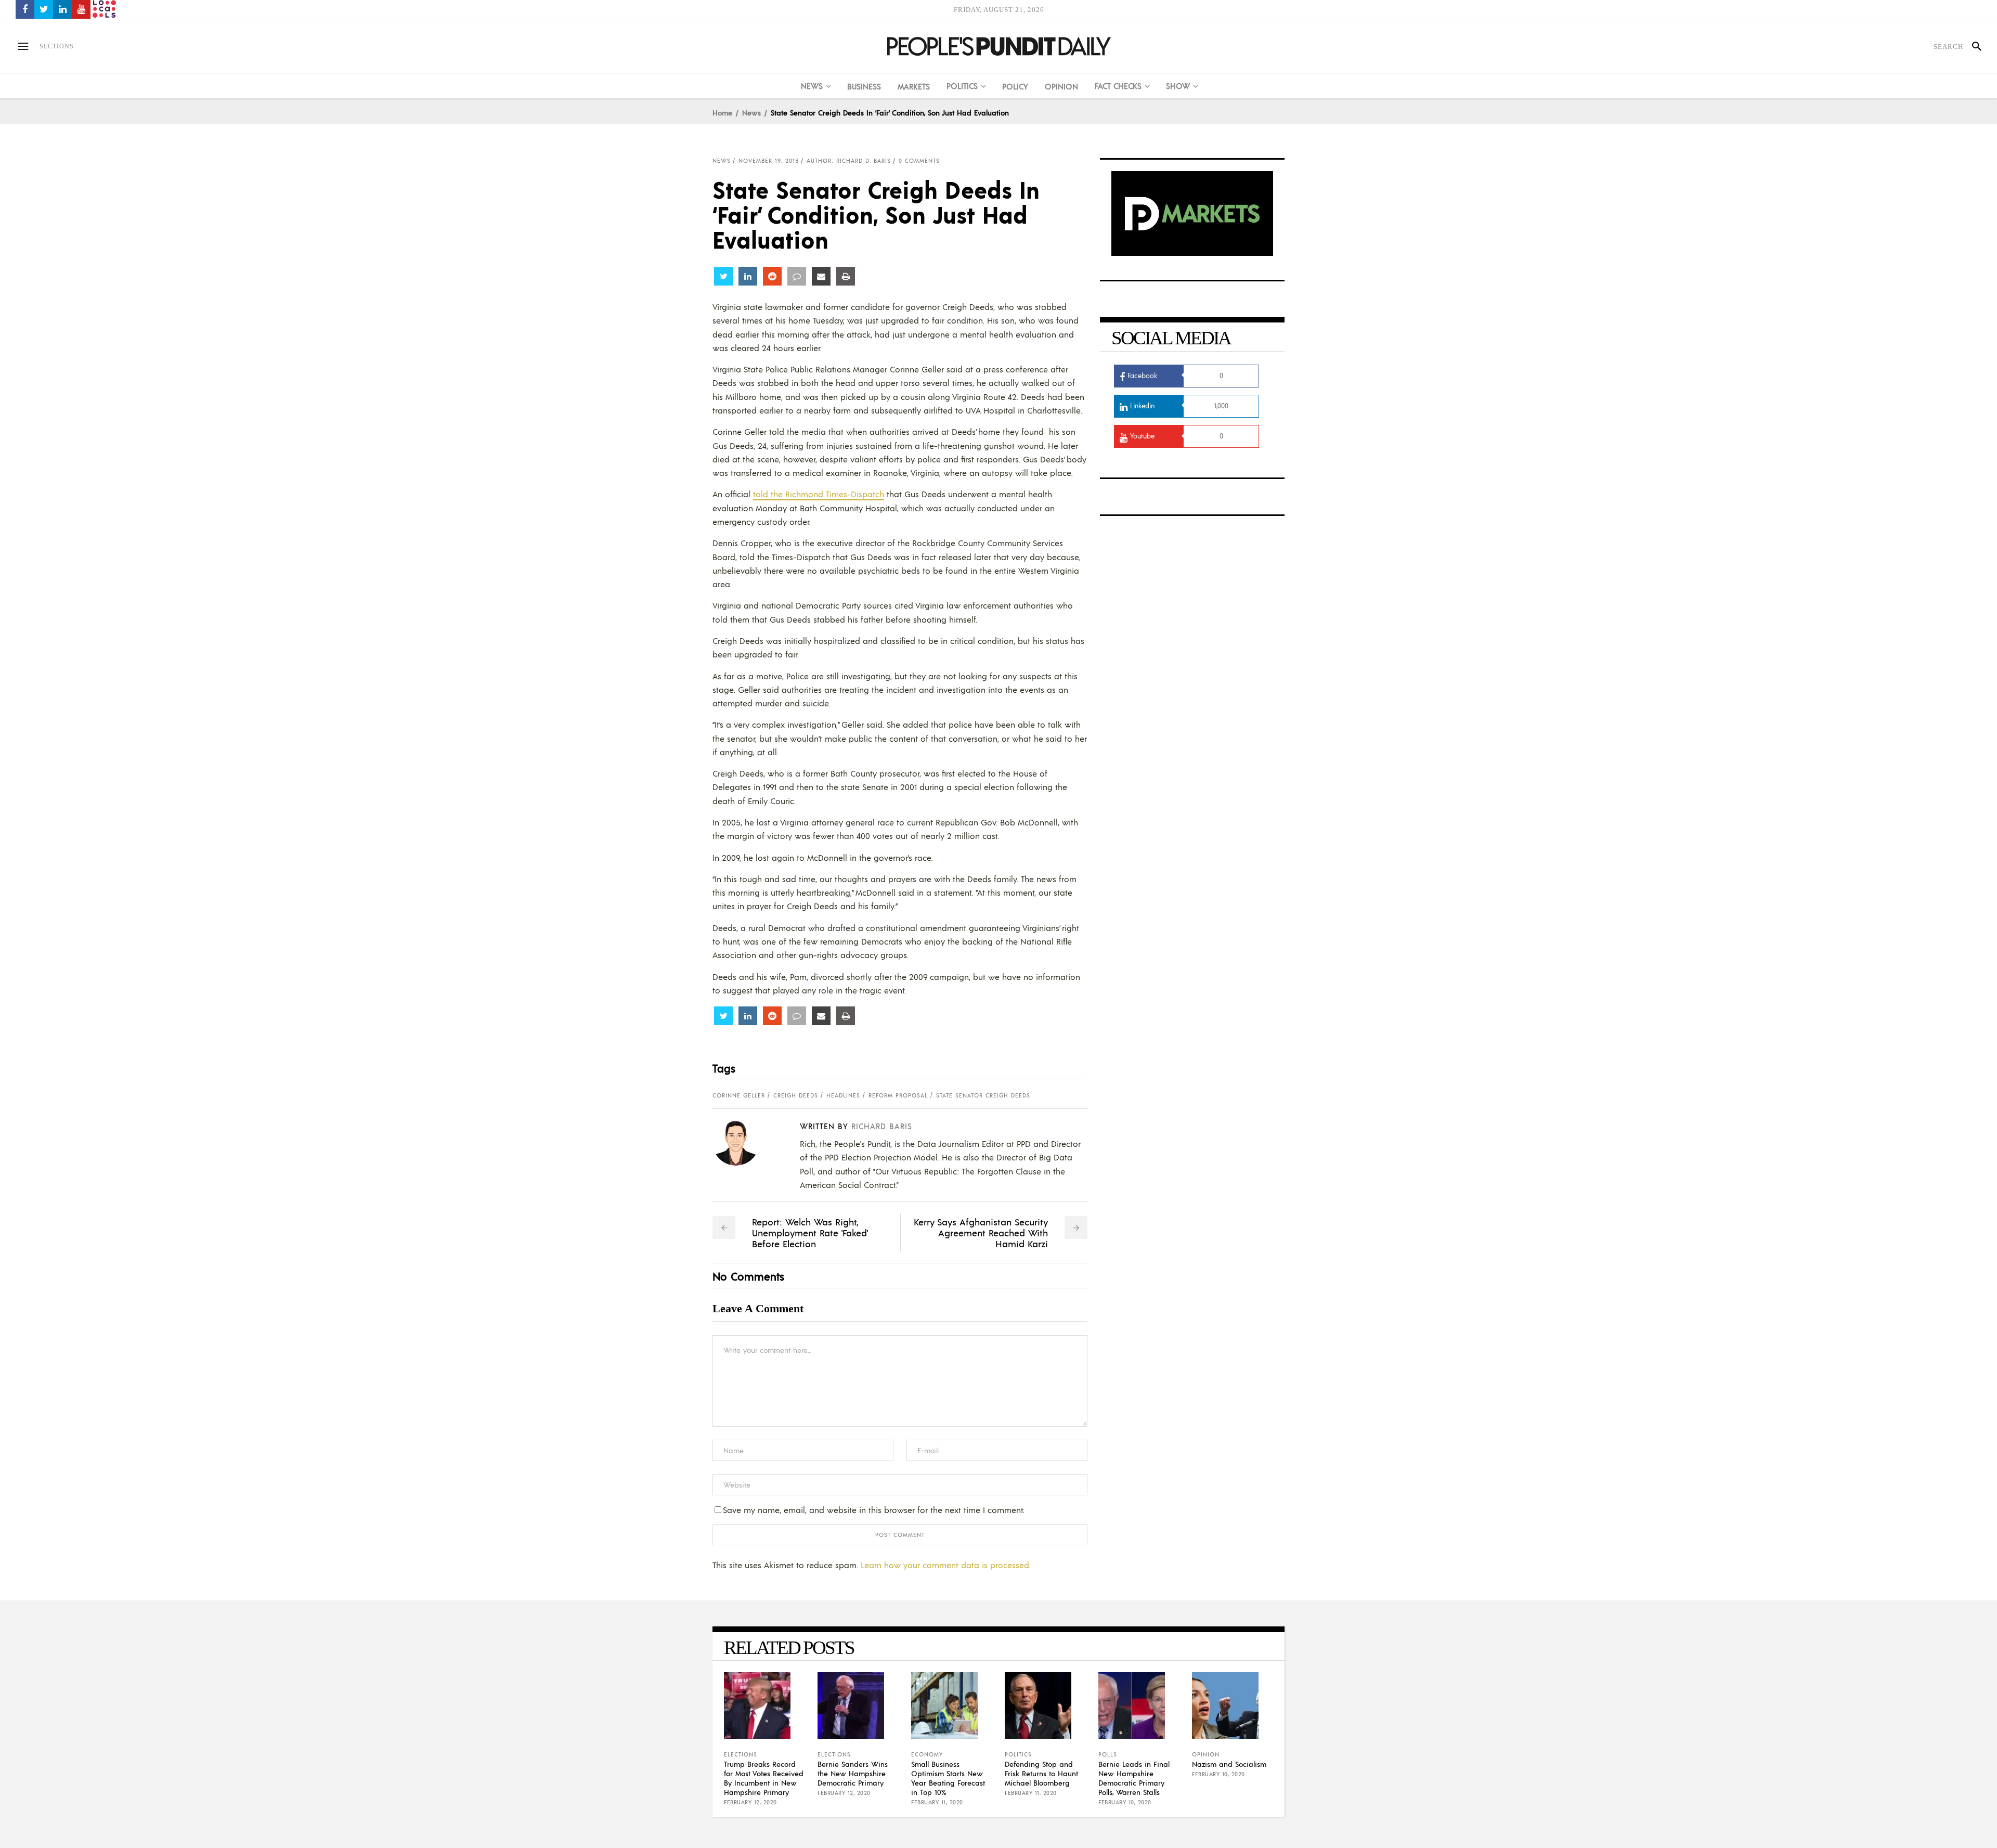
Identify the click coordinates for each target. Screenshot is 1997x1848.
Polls (1108, 1754)
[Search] (1972, 46)
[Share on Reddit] (772, 276)
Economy (927, 1754)
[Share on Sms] (797, 276)
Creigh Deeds (796, 1095)
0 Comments (919, 161)
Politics (1018, 1754)
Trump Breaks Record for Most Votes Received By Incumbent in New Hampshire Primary (764, 1778)
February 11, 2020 (937, 1802)
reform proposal (898, 1095)
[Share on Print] (846, 276)
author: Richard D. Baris (849, 161)
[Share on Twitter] (723, 276)
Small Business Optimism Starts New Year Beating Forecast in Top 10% (948, 1778)
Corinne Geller (739, 1095)
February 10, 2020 (1125, 1802)
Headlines (843, 1095)
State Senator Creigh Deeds (983, 1095)
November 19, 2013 (769, 161)
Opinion (1206, 1754)
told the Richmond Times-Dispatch (819, 494)
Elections (741, 1754)
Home (722, 112)
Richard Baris (882, 1126)
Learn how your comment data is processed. (946, 1565)
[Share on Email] (821, 276)
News (751, 112)
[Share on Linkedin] (748, 276)
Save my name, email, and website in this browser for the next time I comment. (874, 1510)
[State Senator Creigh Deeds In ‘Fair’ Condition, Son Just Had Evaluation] (744, 1142)
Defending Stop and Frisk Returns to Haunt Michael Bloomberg (1041, 1773)
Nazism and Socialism (1229, 1764)
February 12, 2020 (750, 1802)
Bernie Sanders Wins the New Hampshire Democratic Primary (853, 1773)
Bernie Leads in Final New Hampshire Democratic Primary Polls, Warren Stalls (1134, 1778)
